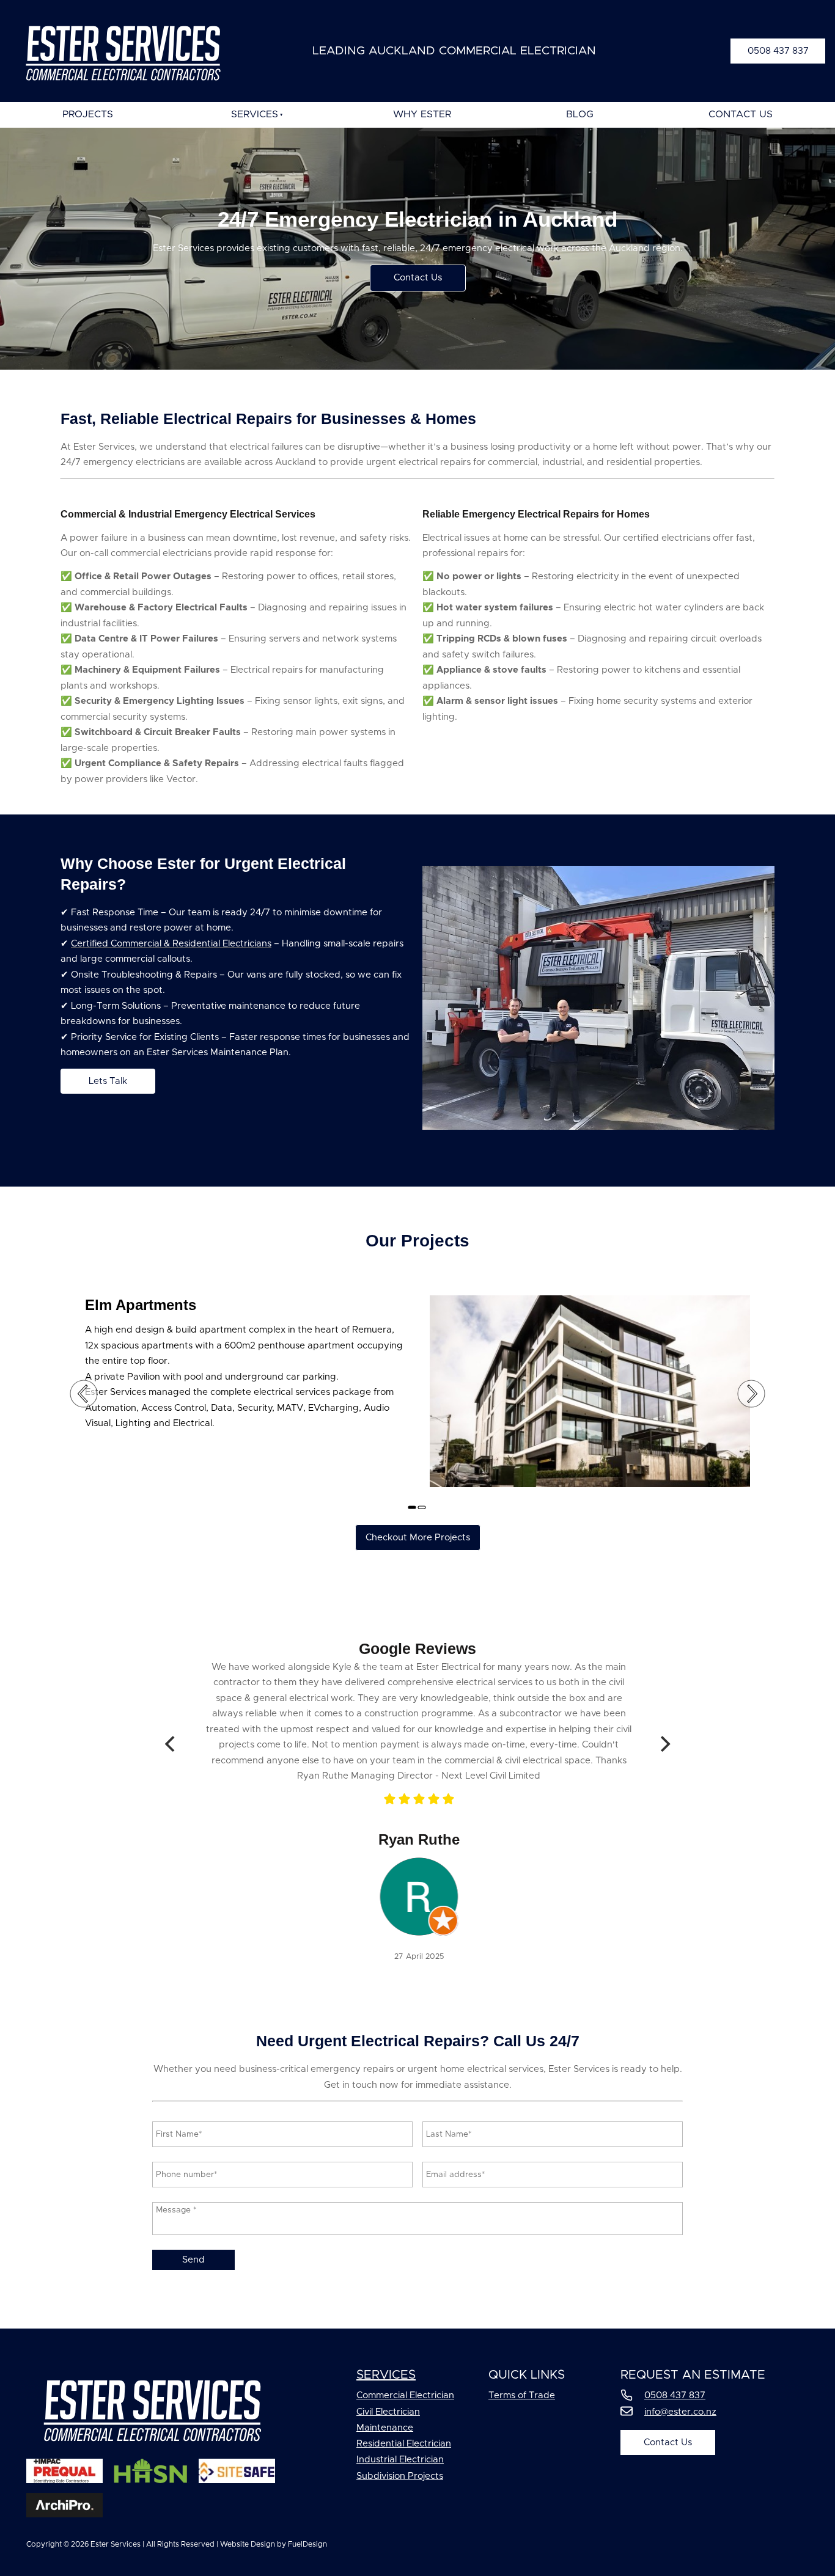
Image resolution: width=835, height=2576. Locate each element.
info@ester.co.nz (680, 2412)
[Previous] (171, 1744)
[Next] (664, 1744)
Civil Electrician (388, 2412)
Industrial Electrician (400, 2460)
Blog (580, 114)
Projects (88, 114)
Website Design (248, 2544)
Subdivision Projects (400, 2476)
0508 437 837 (761, 46)
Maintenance (385, 2428)
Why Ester (422, 114)
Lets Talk (80, 1076)
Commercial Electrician (405, 2395)
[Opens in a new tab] (417, 1933)
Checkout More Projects (418, 1532)
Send (193, 2260)
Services (255, 114)
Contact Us (741, 114)
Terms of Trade (522, 2395)
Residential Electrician (404, 2444)
